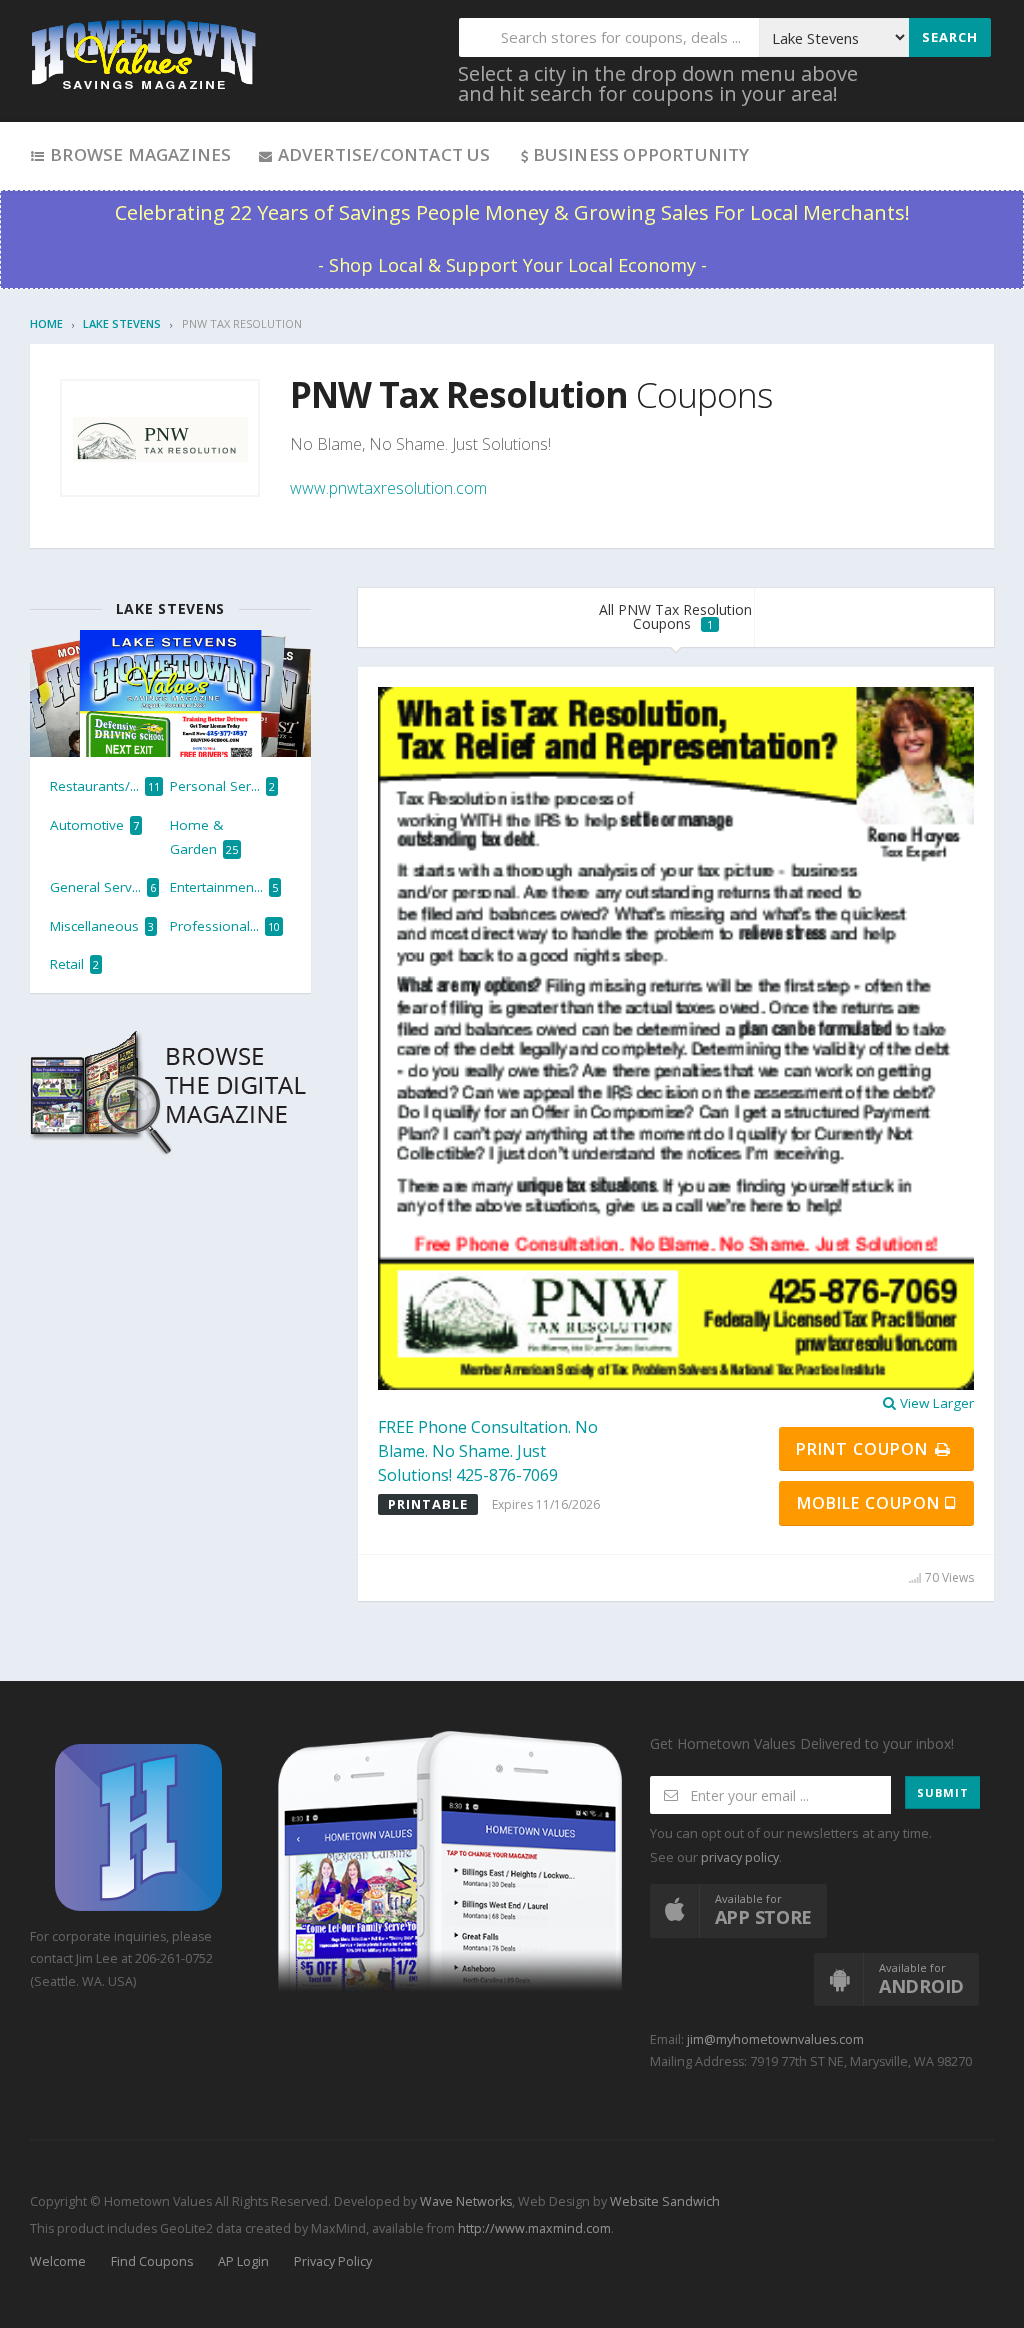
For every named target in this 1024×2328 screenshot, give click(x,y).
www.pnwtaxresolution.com (388, 488)
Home (46, 323)
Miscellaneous (102, 926)
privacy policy (740, 1857)
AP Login (243, 2261)
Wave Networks (464, 2201)
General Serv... (103, 887)
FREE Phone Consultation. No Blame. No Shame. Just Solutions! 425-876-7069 (488, 1451)
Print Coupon (864, 1449)
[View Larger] (676, 1037)
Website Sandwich (663, 2201)
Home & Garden (204, 837)
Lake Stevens (122, 323)
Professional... (225, 926)
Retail (74, 964)
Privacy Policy (333, 2261)
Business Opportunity (641, 154)
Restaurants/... (105, 786)
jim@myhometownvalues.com (775, 2039)
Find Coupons (152, 2261)
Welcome (58, 2261)
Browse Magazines (138, 154)
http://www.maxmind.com (534, 2228)
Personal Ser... (222, 786)
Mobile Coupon (871, 1503)
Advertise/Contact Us (381, 154)
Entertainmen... (224, 887)
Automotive (94, 825)
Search (950, 37)
